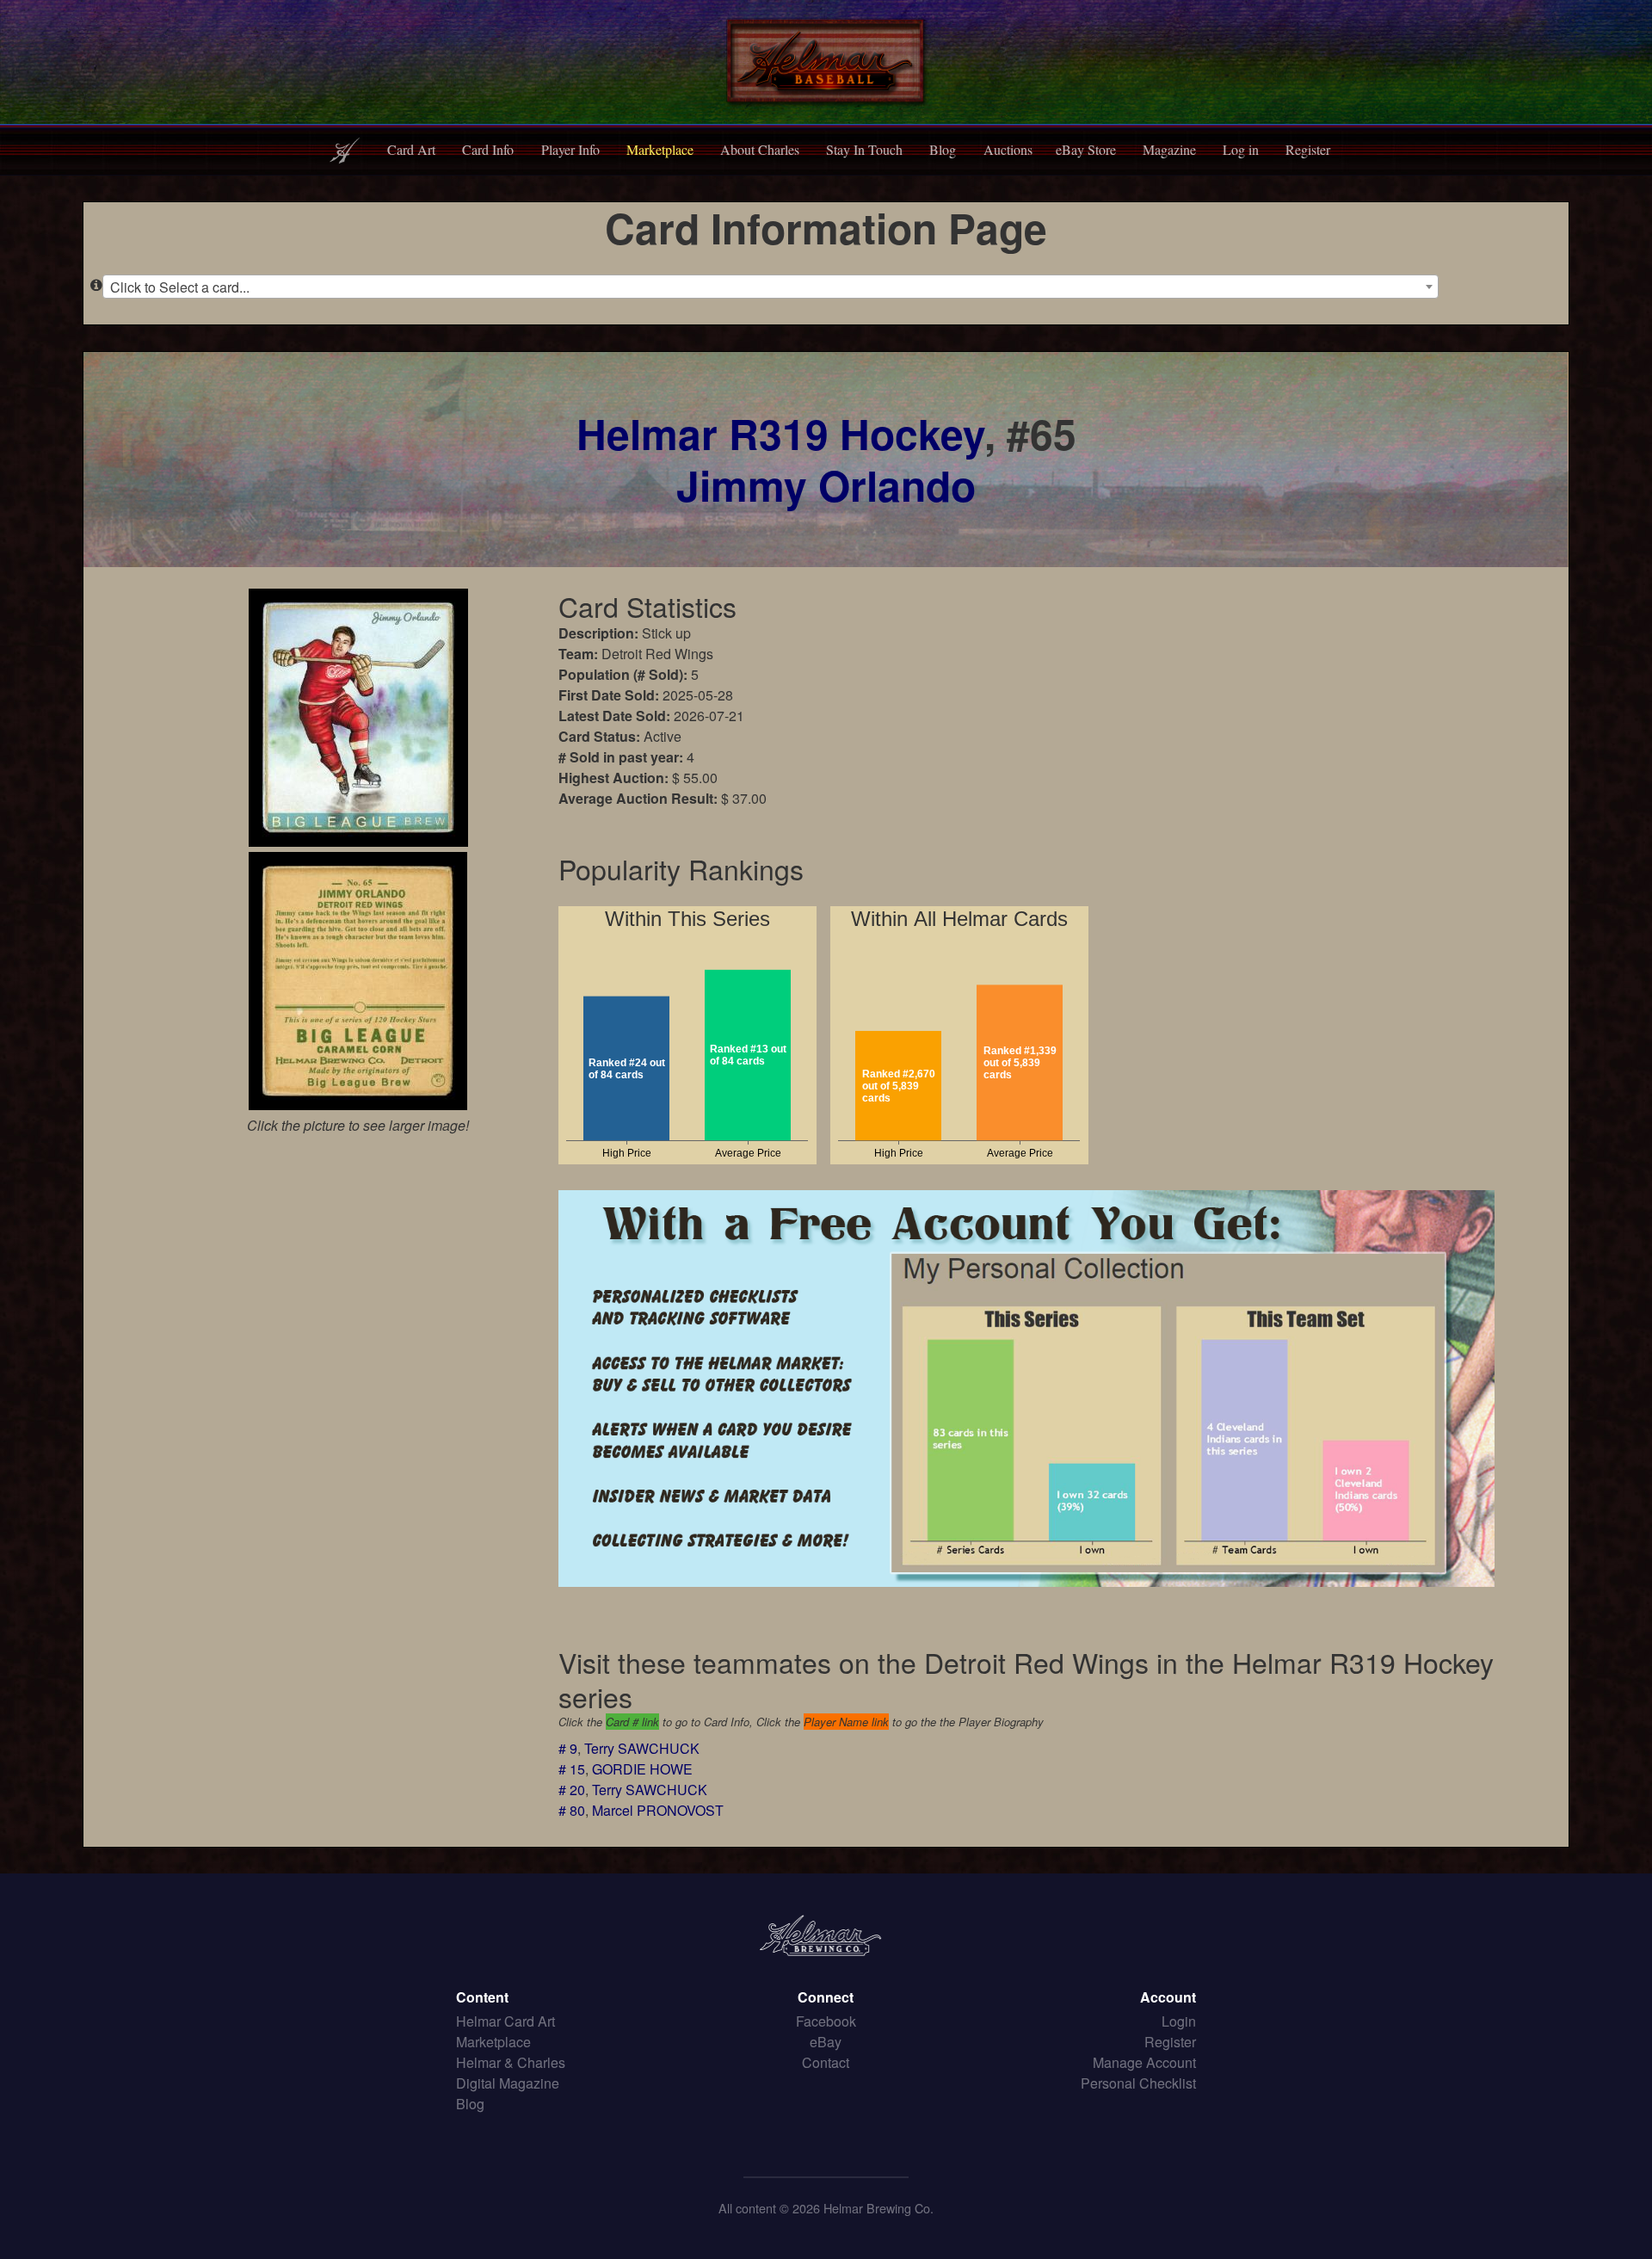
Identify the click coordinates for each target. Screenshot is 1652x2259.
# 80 (572, 1810)
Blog (943, 149)
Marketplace (660, 149)
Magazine (1169, 149)
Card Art (411, 149)
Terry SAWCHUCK (642, 1748)
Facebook (826, 2021)
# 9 (568, 1748)
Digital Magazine (508, 2083)
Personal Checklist (1138, 2083)
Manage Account (1144, 2062)
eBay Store (1086, 149)
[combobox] (771, 287)
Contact (826, 2062)
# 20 (572, 1790)
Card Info (488, 149)
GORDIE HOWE (642, 1769)
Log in (1241, 149)
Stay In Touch (864, 149)
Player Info (570, 149)
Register (1308, 149)
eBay (826, 2042)
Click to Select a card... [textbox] (180, 287)
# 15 (572, 1769)
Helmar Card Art (505, 2021)
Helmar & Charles (511, 2062)
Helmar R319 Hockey (780, 433)
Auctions (1008, 149)
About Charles (760, 149)
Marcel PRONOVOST (658, 1810)
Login (1179, 2021)
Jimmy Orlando (826, 485)
